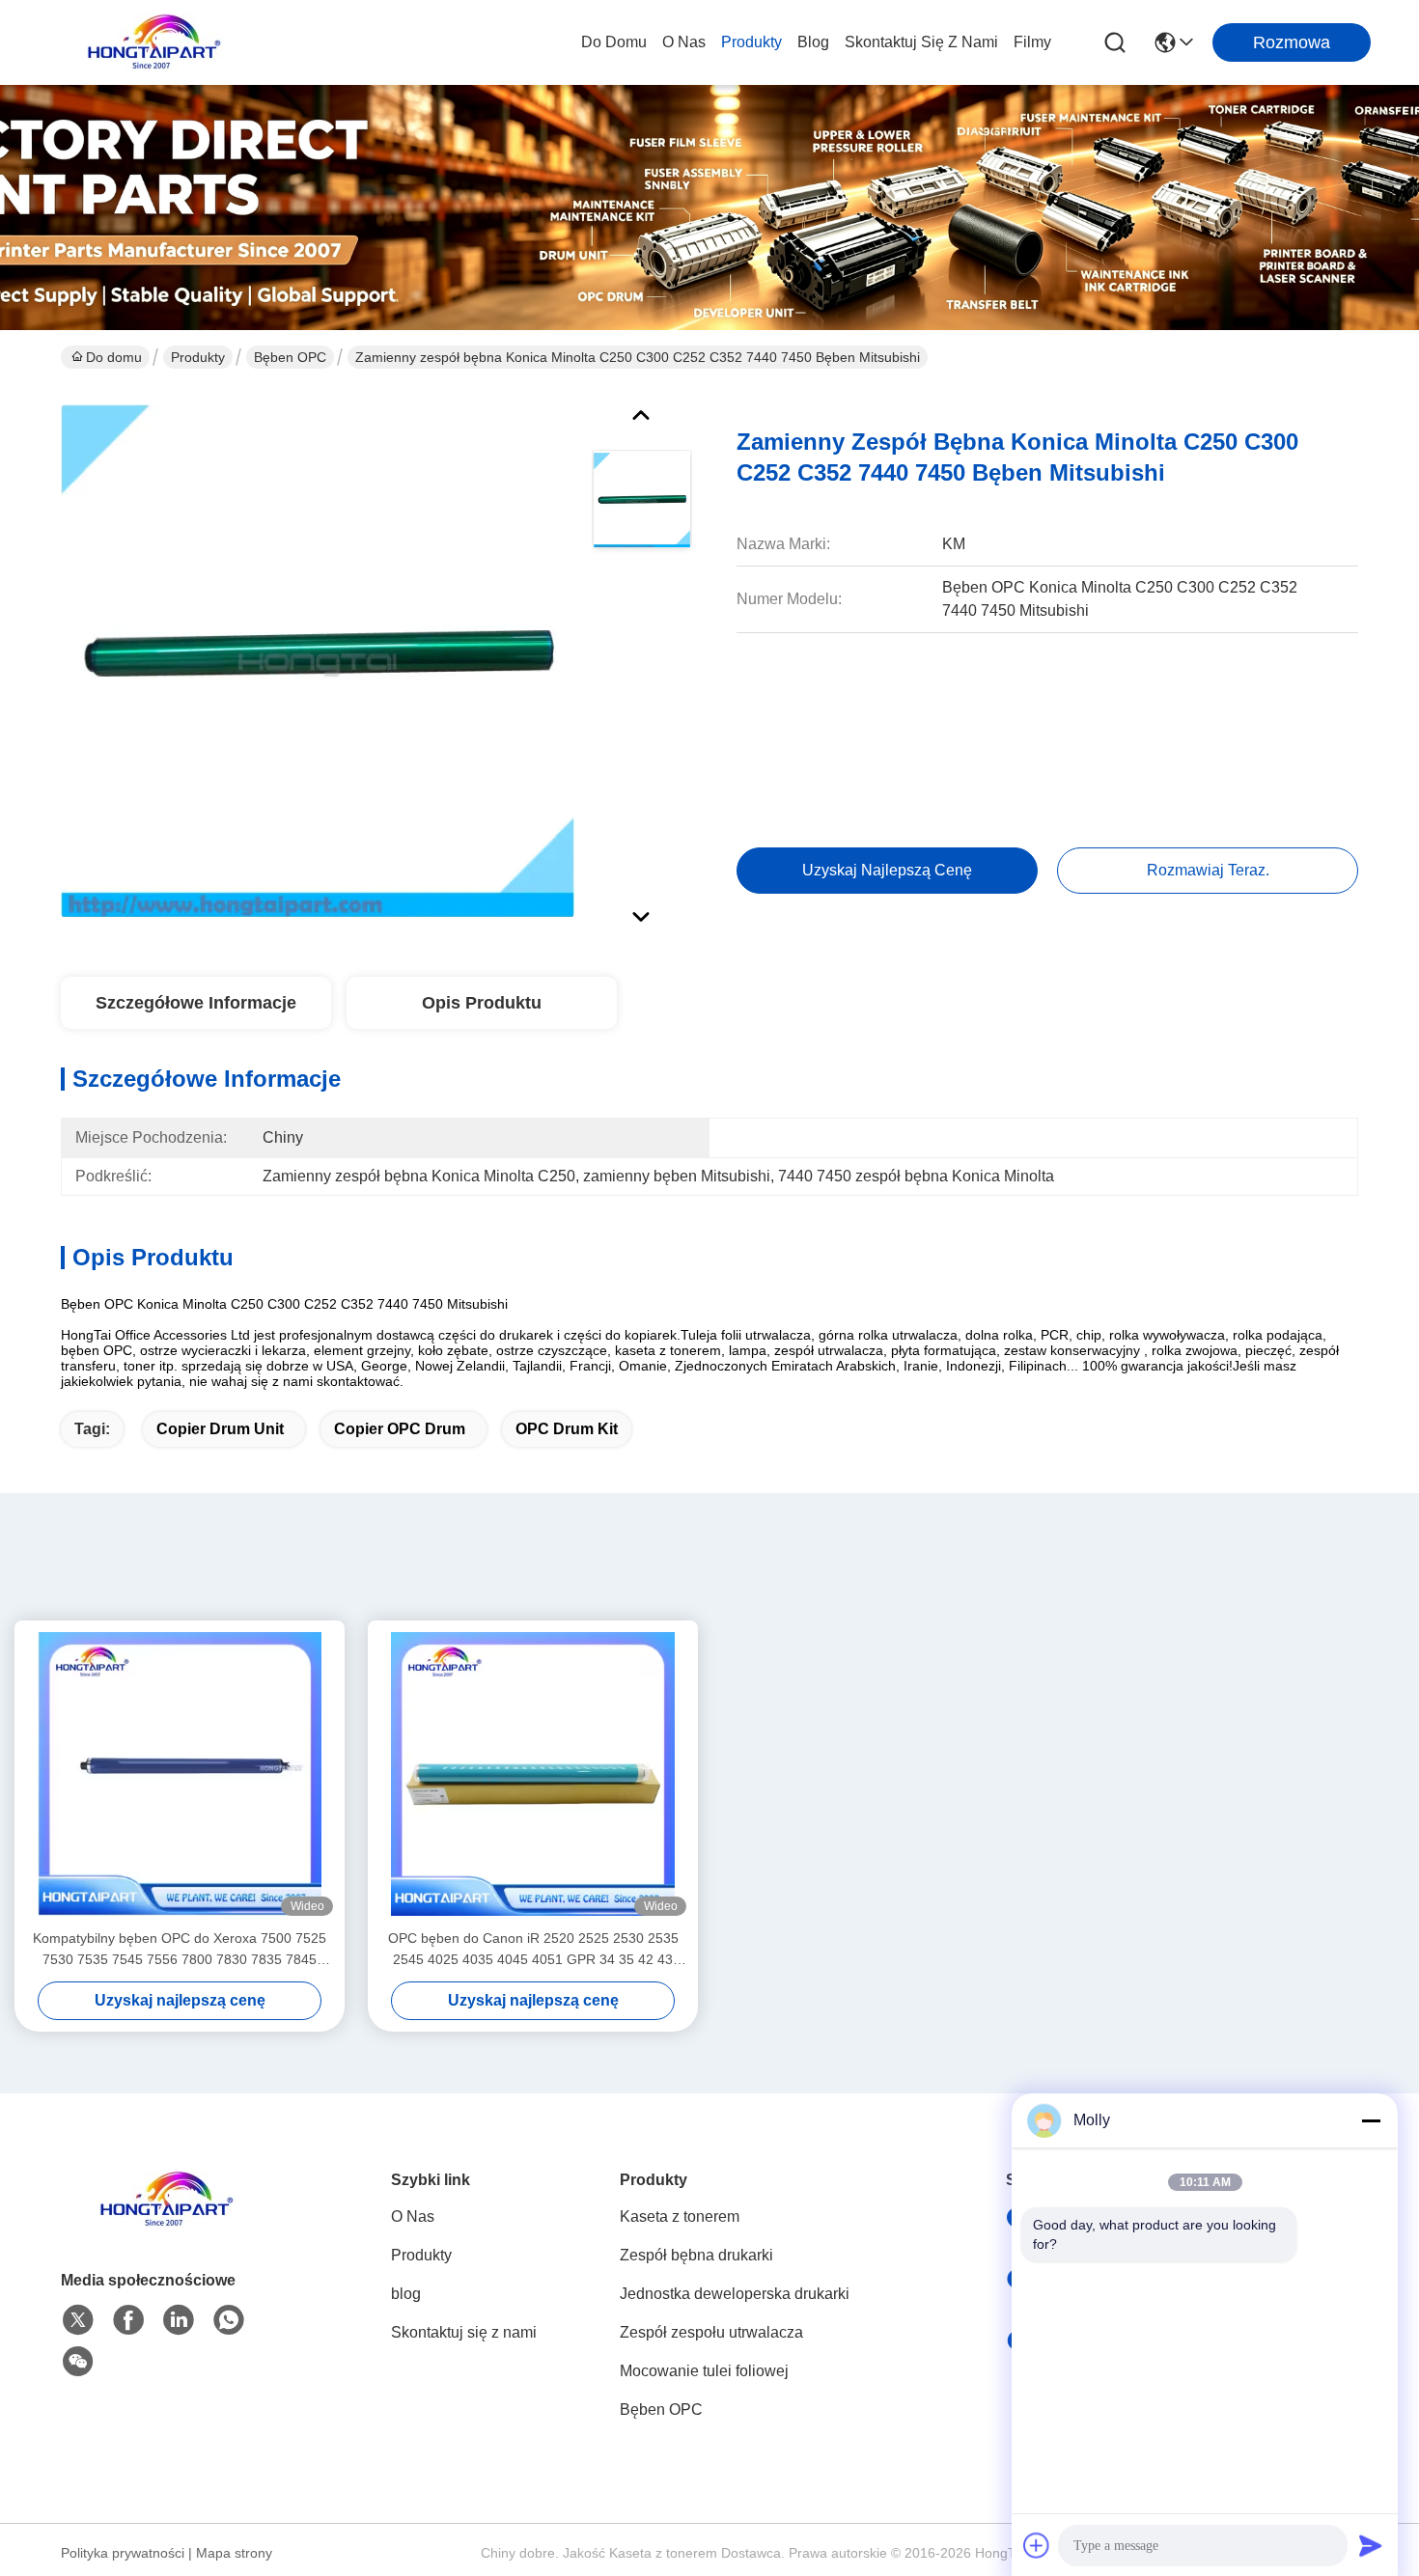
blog (813, 42)
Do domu (614, 42)
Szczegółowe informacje (196, 1003)
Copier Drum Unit (220, 1429)
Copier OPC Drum (400, 1429)
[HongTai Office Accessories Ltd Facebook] (128, 2320)
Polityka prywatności (123, 2553)
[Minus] (1371, 2120)
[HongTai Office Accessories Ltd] (154, 42)
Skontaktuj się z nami (921, 42)
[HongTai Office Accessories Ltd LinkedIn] (179, 2320)
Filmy (1032, 42)
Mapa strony (234, 2553)
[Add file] (1037, 2545)
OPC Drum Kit (567, 1429)
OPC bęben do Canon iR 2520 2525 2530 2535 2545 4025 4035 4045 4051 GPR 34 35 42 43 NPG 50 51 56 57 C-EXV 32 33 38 (533, 1950)
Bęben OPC (290, 357)
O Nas (684, 42)
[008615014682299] (229, 2320)
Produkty (751, 42)
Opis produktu (482, 1003)
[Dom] (167, 2223)
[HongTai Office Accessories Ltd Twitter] (78, 2320)
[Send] (1371, 2545)
